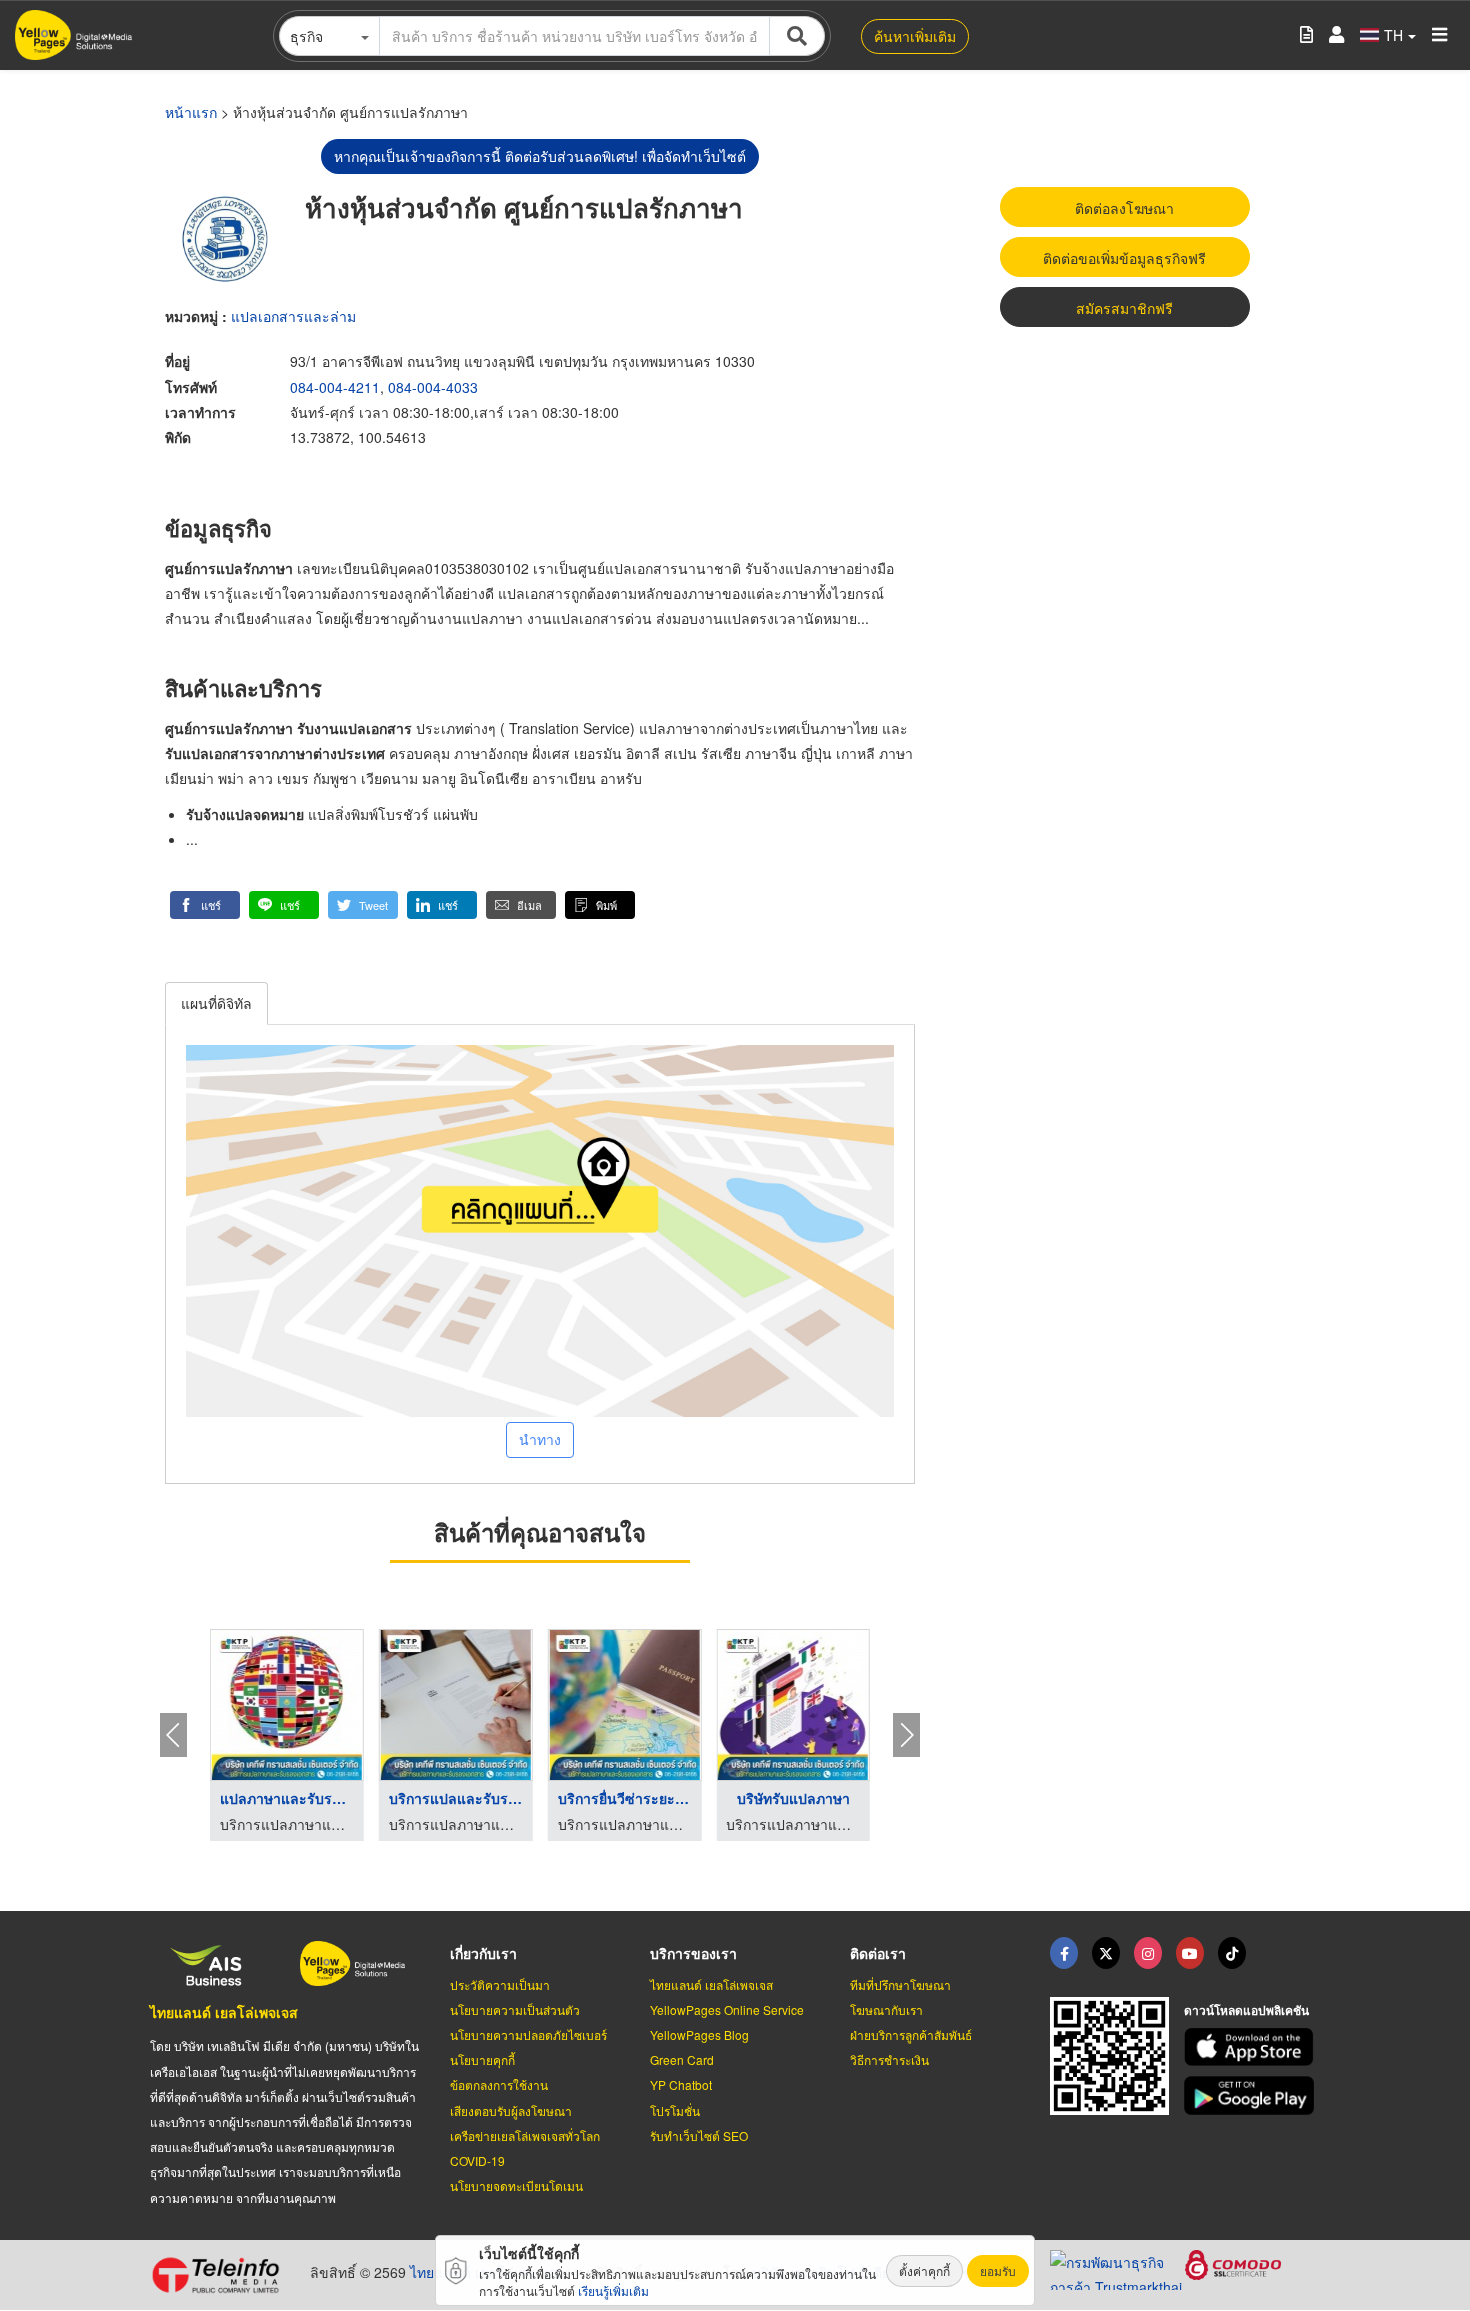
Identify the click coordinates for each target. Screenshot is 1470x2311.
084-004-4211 (335, 387)
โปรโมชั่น (675, 2110)
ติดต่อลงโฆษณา (1124, 208)
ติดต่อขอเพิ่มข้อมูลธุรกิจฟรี (1124, 258)
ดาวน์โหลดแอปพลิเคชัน (1246, 2010)
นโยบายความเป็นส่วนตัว (515, 2009)
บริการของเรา (693, 1953)
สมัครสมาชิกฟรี (1124, 308)
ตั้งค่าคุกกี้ (924, 2270)
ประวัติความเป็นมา (500, 1984)
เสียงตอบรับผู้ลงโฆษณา (511, 2110)
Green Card (682, 2059)
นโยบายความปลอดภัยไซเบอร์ (528, 2034)
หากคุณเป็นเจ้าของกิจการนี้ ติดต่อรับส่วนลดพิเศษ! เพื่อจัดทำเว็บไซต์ (540, 156)
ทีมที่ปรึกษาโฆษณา (900, 1984)
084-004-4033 (433, 387)
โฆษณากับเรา (886, 2009)
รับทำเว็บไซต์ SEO (699, 2135)
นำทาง (540, 1439)
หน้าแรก (191, 112)
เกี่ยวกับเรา (483, 1953)
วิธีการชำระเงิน (889, 2059)
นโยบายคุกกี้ (482, 2059)
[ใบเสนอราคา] (1306, 35)
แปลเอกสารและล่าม (293, 316)
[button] (205, 905)
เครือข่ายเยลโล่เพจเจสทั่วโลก (525, 2135)
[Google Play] (1252, 2095)
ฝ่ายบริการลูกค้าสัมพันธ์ (911, 2034)
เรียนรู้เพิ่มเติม (613, 2290)
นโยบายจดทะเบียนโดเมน (516, 2185)
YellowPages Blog (699, 2034)
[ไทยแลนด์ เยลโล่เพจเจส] (1106, 1953)
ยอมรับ (998, 2270)
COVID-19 (477, 2160)
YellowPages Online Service (727, 2009)
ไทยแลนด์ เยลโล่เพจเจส (224, 2012)
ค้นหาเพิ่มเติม (915, 36)
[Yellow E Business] (1064, 1953)
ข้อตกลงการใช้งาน (499, 2084)
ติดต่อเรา (878, 1953)
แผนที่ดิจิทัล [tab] (216, 1003)
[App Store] (1252, 2047)
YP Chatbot (681, 2084)
